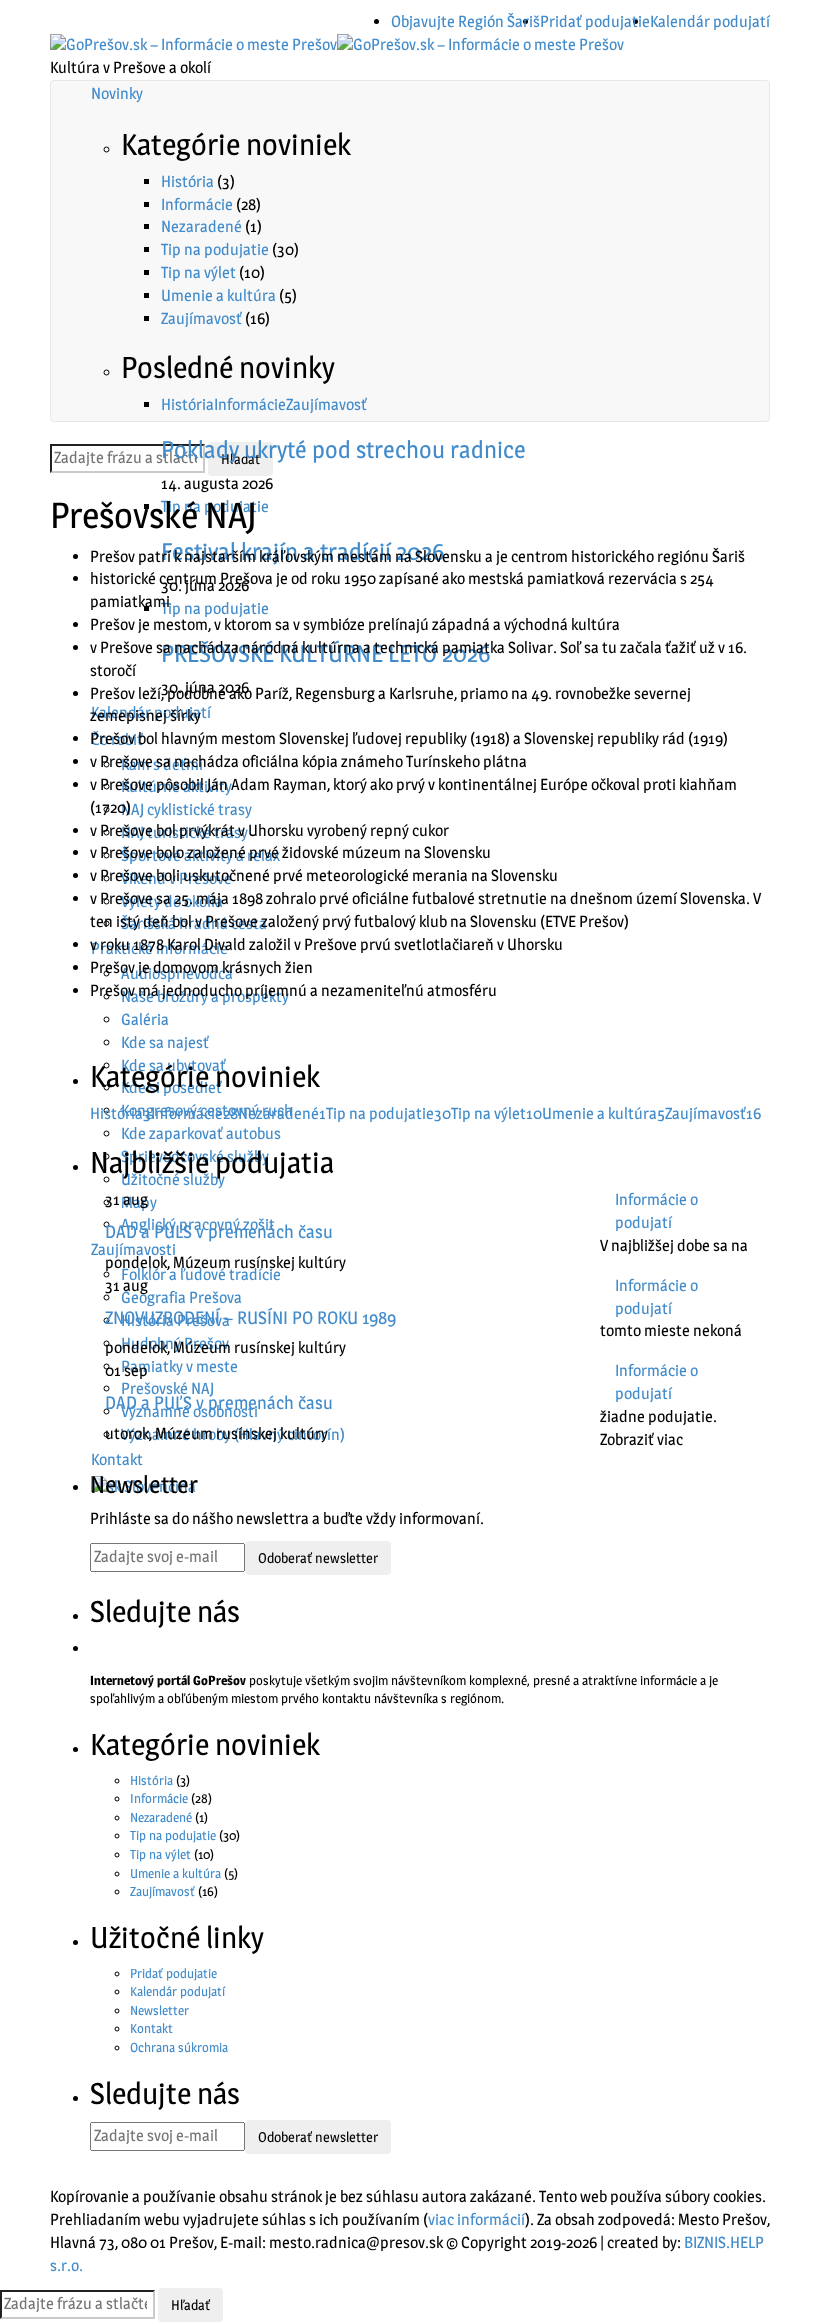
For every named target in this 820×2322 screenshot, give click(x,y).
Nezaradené (201, 226)
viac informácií (476, 2219)
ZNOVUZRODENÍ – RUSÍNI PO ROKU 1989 (250, 1317)
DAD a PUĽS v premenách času (219, 1231)
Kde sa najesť (165, 1042)
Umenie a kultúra (218, 295)
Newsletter (159, 2010)
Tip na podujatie (215, 249)
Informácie (197, 204)
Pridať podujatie (595, 21)
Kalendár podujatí (710, 21)
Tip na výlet (198, 272)
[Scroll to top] (13, 2175)
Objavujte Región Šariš (465, 21)
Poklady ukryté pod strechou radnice (343, 449)
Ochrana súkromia (179, 2047)
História (187, 181)
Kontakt (151, 2028)
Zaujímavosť (201, 318)
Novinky (117, 93)
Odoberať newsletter (318, 1557)
